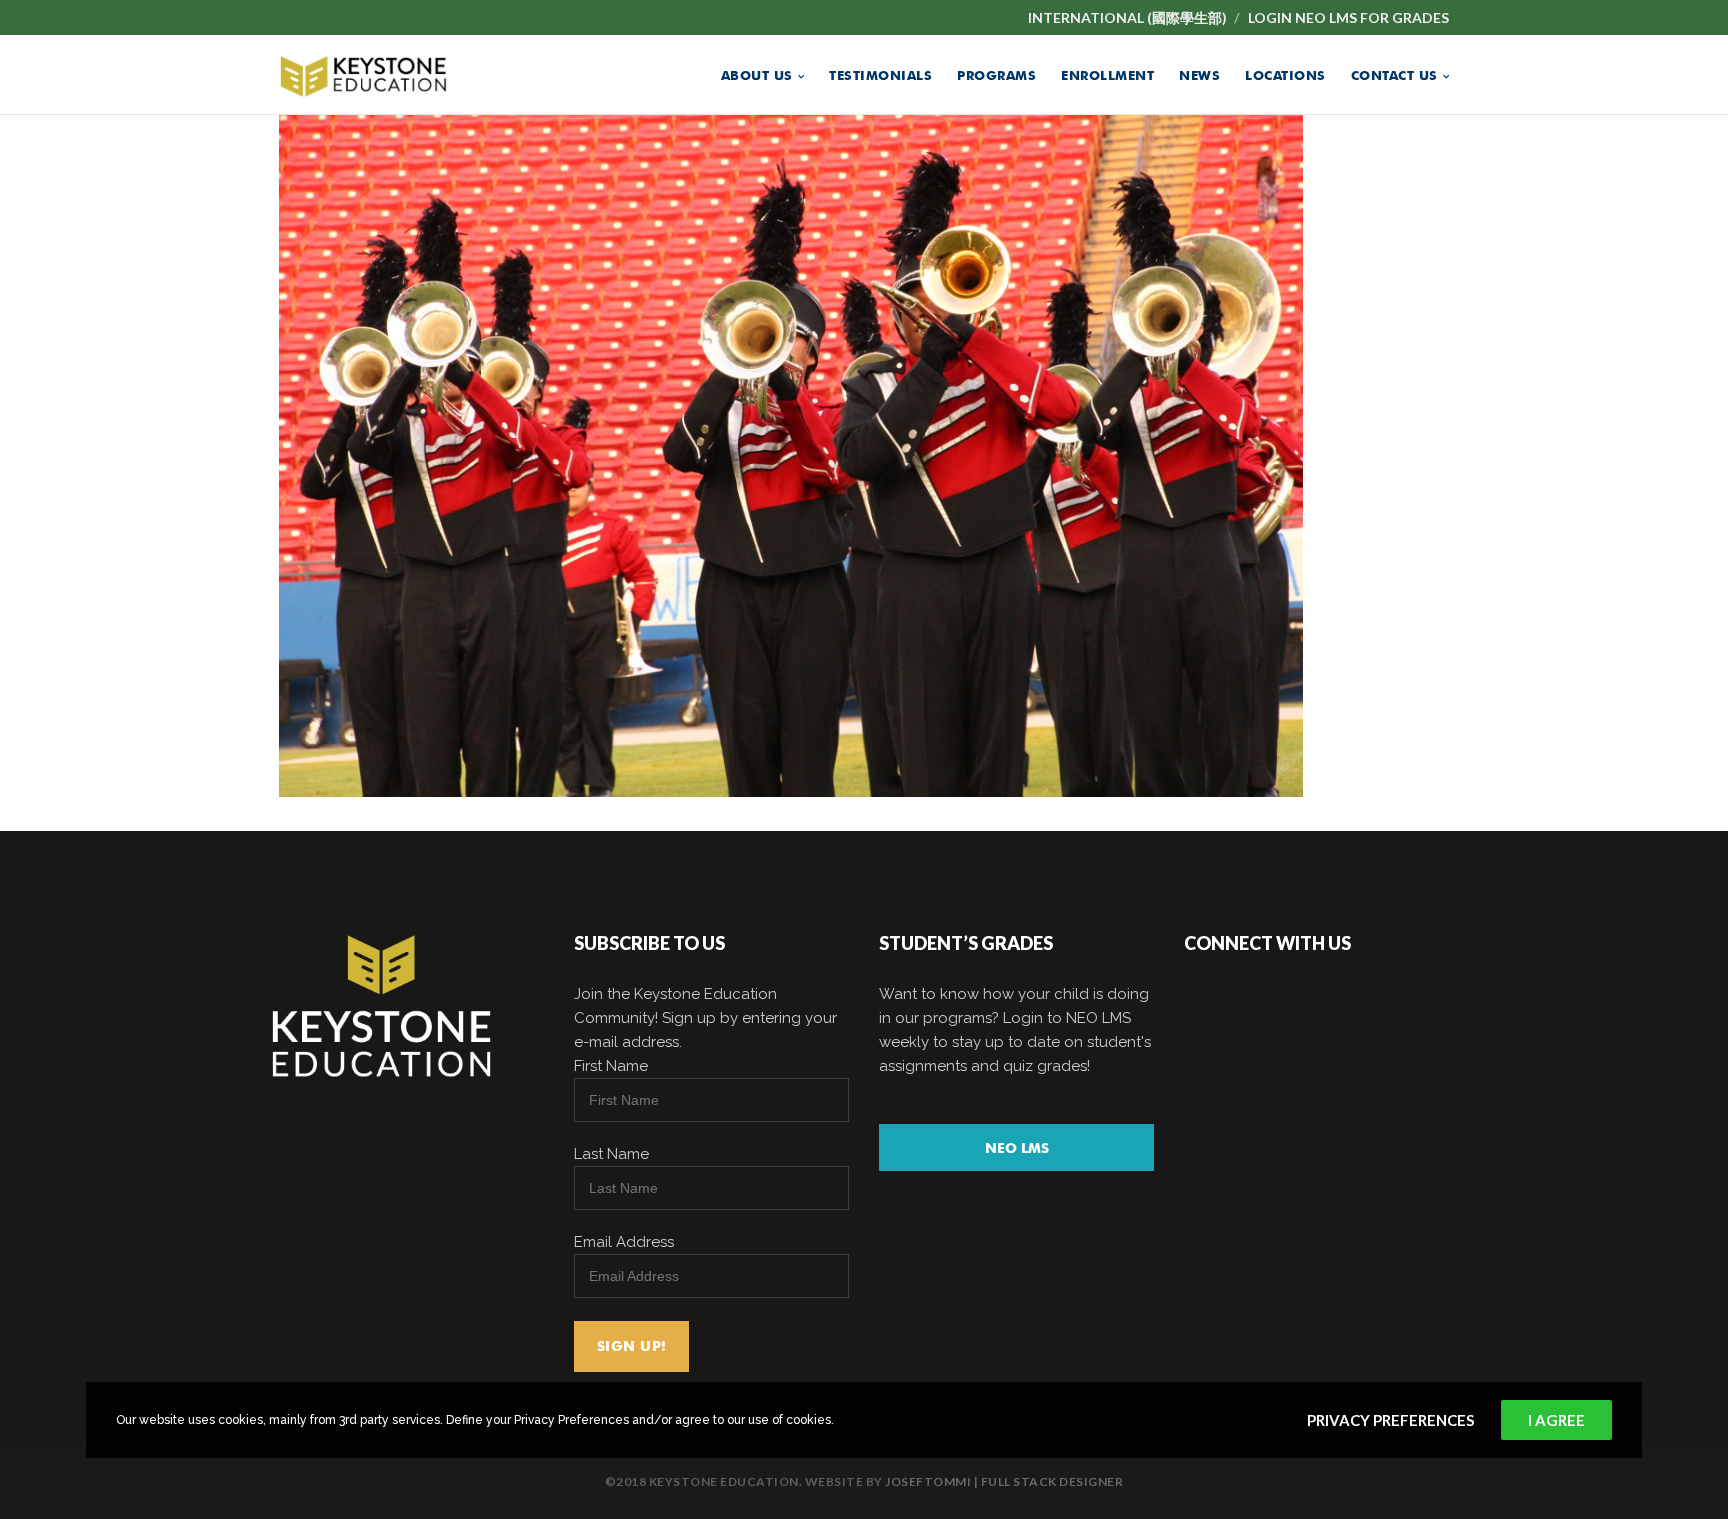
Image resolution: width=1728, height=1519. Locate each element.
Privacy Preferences (1390, 1420)
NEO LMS (1017, 1148)
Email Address (624, 1242)
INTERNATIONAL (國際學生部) (1127, 17)
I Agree (1556, 1420)
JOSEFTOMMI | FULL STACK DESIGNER (1004, 1481)
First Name (611, 1066)
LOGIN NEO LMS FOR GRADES (1348, 17)
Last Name (611, 1154)
